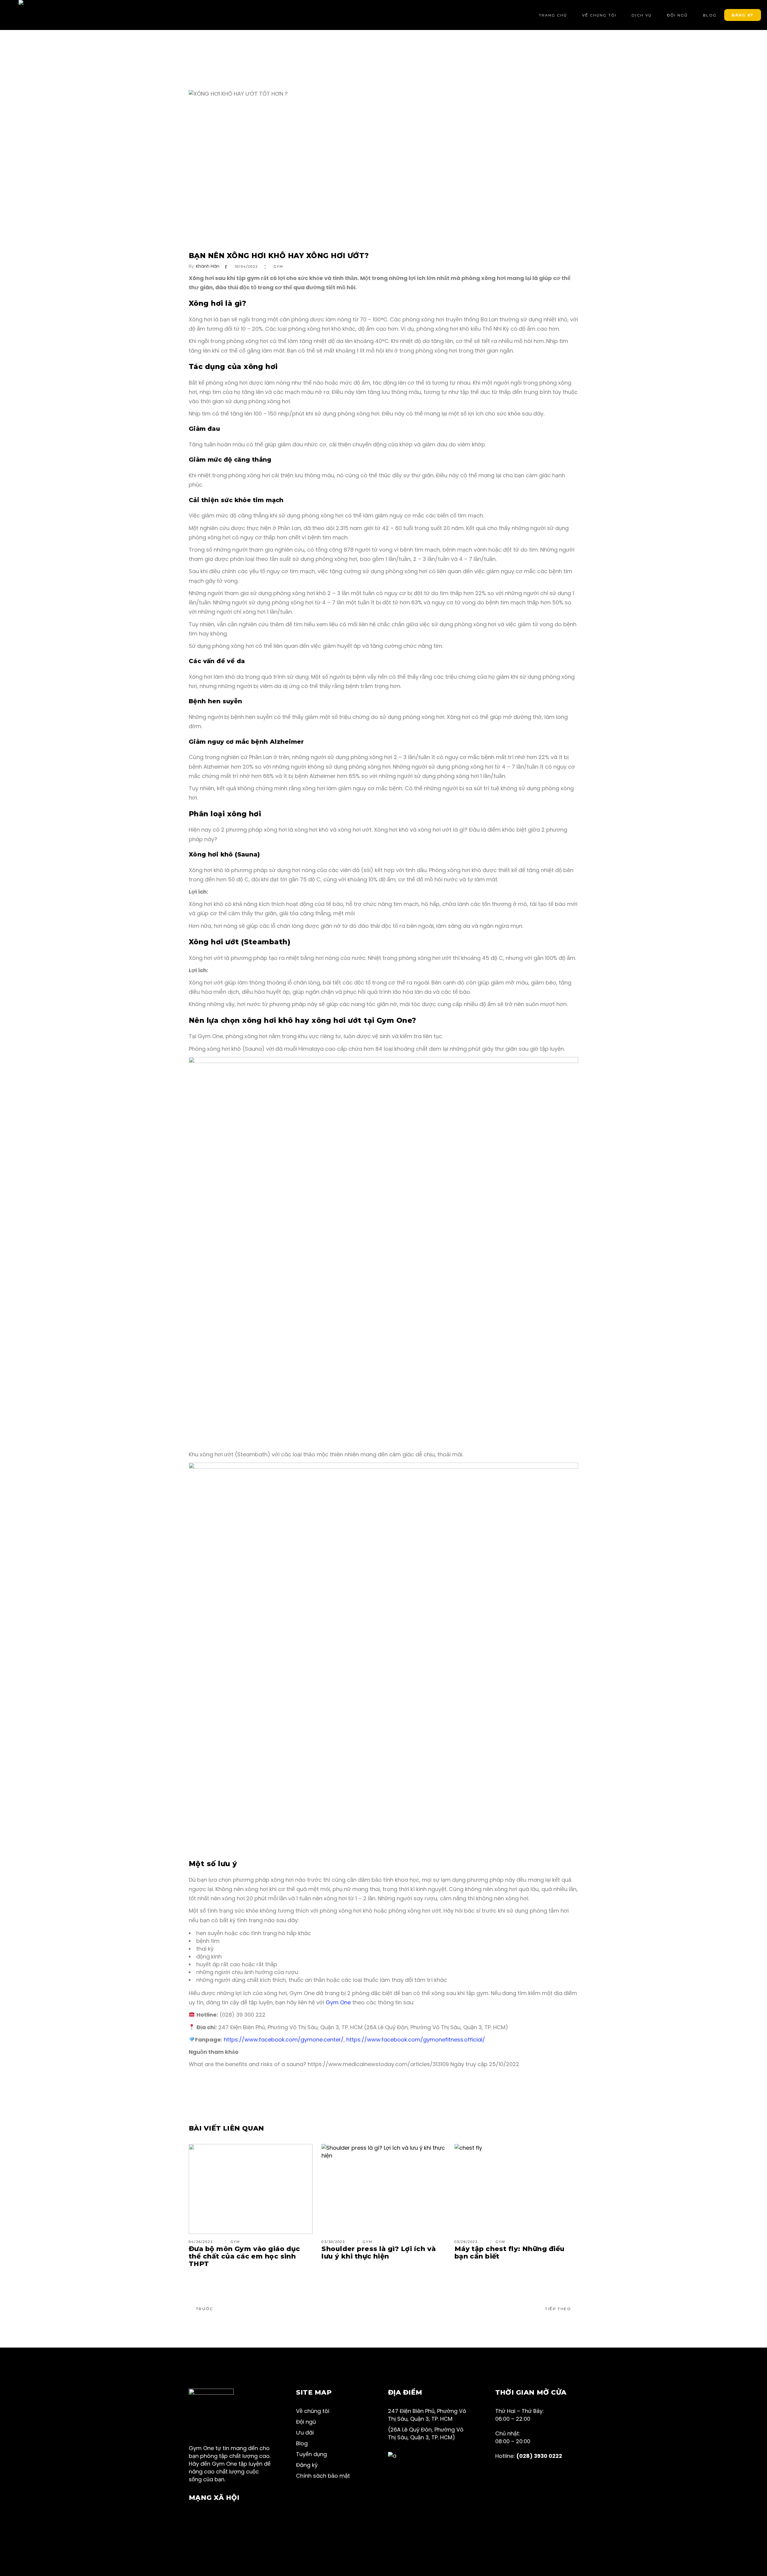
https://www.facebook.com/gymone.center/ (284, 2040)
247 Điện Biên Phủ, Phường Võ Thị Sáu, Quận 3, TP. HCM (427, 2415)
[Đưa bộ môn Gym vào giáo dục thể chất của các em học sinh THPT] (251, 2189)
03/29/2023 (466, 2242)
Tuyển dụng (311, 2454)
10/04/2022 (246, 267)
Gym (279, 267)
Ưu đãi (305, 2433)
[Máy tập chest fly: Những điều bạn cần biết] (516, 2189)
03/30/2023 (333, 2242)
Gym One (338, 2002)
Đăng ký (307, 2465)
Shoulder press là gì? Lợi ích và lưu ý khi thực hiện (379, 2253)
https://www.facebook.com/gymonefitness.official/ (416, 2040)
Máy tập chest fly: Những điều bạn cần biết (510, 2253)
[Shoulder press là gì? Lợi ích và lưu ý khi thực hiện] (383, 2189)
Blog (302, 2443)
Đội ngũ (306, 2422)
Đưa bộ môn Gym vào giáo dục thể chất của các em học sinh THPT (244, 2256)
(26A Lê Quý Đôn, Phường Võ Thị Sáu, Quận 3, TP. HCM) (426, 2433)
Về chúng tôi (313, 2411)
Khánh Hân (208, 266)
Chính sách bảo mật (323, 2476)
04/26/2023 (201, 2242)
